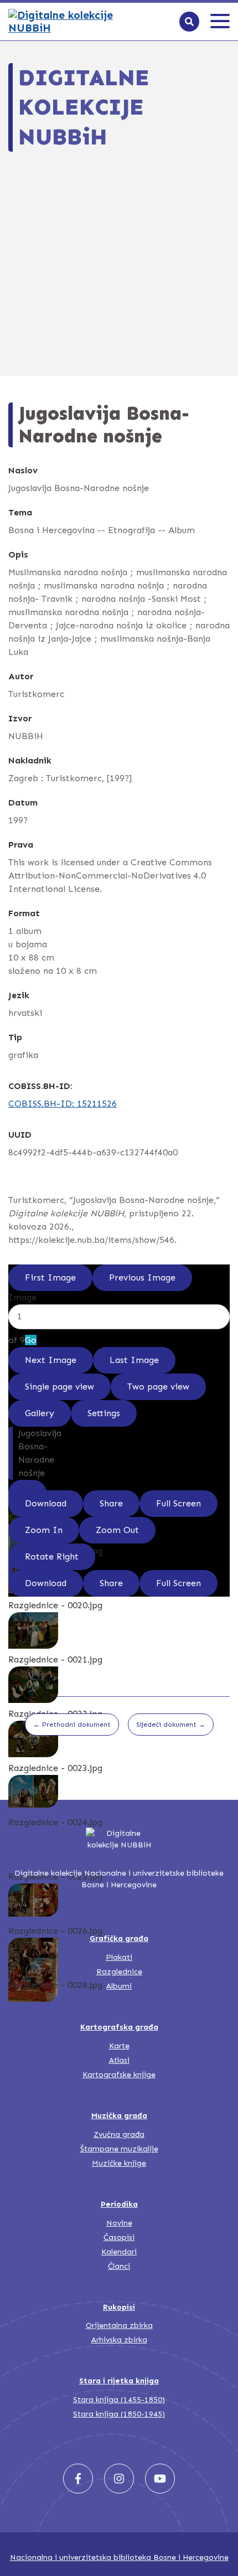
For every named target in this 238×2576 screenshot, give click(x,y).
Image (22, 1297)
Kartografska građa (119, 2027)
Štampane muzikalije (119, 2149)
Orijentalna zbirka (119, 2325)
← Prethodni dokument (72, 1725)
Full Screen (178, 1503)
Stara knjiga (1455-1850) (119, 2400)
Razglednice (119, 1972)
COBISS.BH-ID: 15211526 (63, 1104)
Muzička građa (119, 2116)
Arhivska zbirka (119, 2340)
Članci (119, 2266)
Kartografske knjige (119, 2075)
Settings (104, 1413)
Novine (119, 2223)
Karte (119, 2046)
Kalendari (119, 2252)
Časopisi (119, 2237)
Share (111, 1503)
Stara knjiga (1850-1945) (119, 2414)
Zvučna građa (119, 2134)
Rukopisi (119, 2307)
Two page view (158, 1387)
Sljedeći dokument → (171, 1725)
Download (46, 1503)
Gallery (40, 1413)
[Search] (189, 22)
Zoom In (44, 1530)
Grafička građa (119, 1939)
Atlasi (119, 2060)
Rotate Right (52, 1557)
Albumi (119, 1986)
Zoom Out (117, 1530)
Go (31, 1340)
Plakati (119, 1957)
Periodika (119, 2204)
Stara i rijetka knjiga (119, 2381)
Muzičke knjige (119, 2163)
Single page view (59, 1387)
